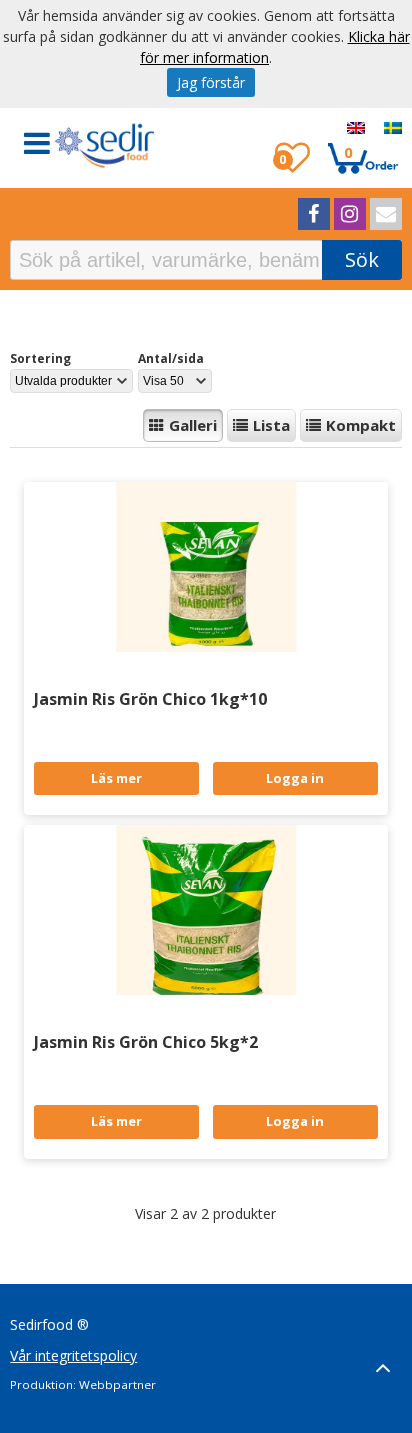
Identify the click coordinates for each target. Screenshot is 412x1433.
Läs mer (116, 778)
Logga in (295, 778)
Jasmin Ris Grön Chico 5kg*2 (146, 1042)
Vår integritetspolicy (73, 1355)
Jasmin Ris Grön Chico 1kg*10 (150, 699)
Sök (362, 259)
